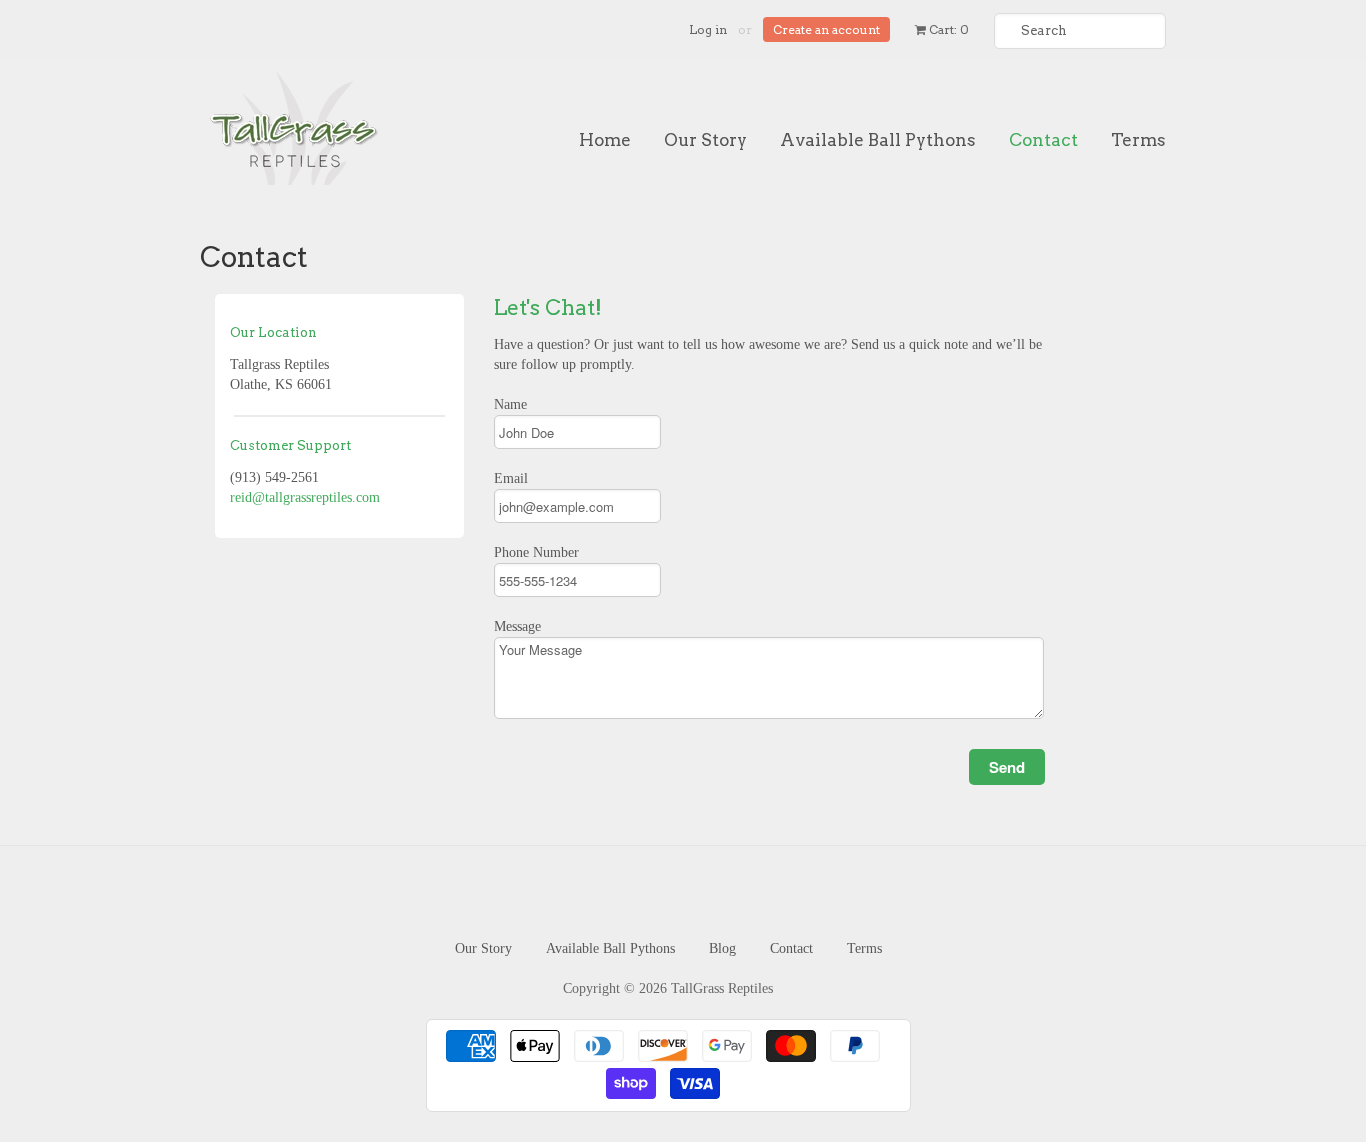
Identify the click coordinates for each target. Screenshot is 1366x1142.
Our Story (705, 140)
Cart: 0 (947, 29)
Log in (708, 29)
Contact (1043, 140)
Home (605, 140)
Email (511, 478)
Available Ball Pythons (878, 140)
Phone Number (536, 552)
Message (517, 626)
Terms (1138, 140)
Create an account (826, 29)
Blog (722, 948)
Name (510, 404)
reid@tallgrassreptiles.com (305, 497)
